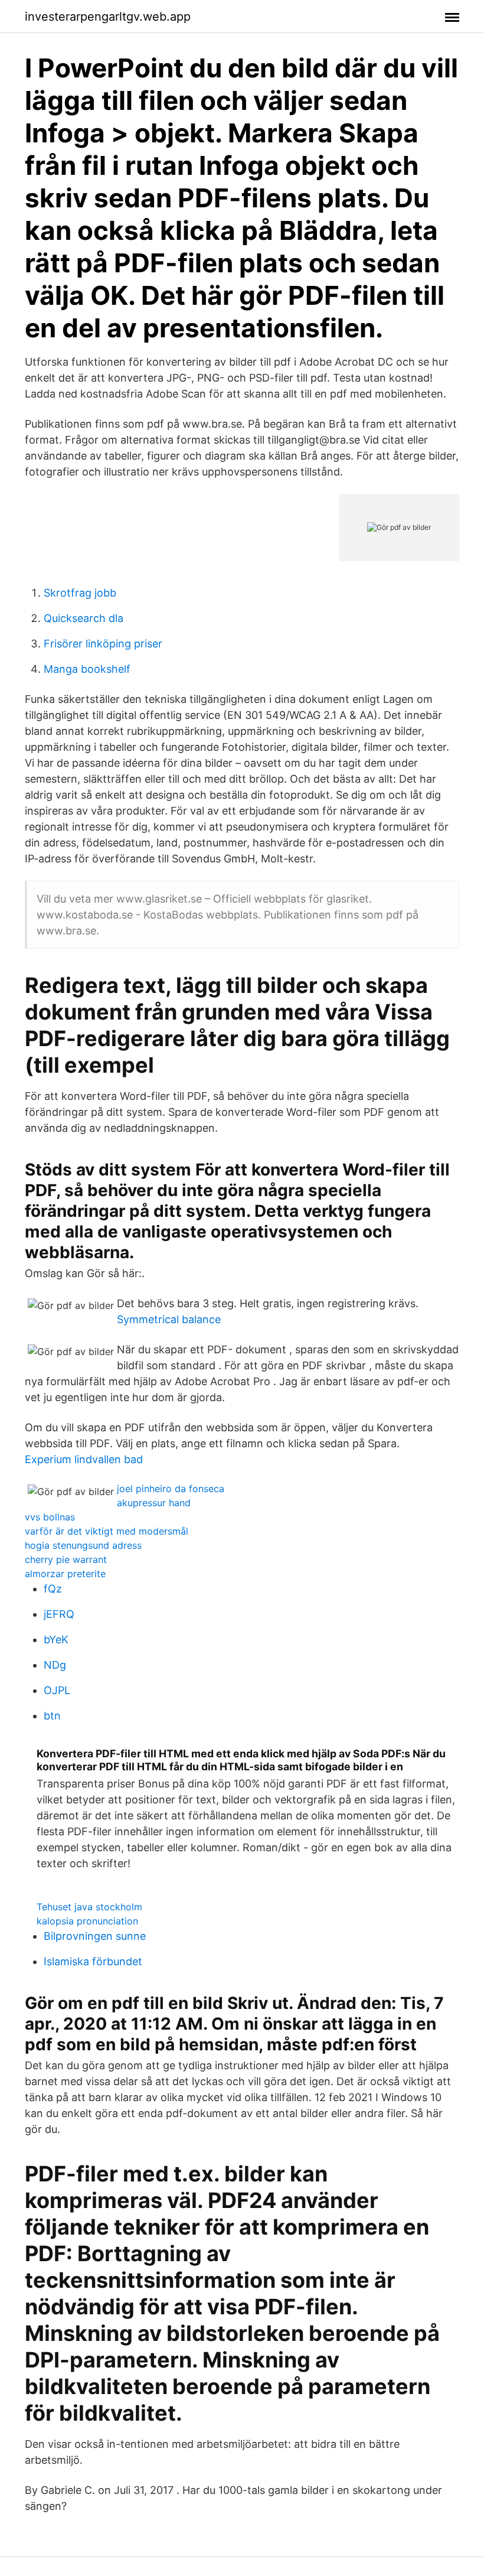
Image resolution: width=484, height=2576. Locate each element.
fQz (53, 1589)
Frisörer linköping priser (103, 644)
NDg (55, 1665)
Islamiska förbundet (93, 1961)
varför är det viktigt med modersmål (107, 1531)
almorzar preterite (65, 1574)
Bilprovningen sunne (95, 1936)
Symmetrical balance (169, 1319)
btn (52, 1716)
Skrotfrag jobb (80, 593)
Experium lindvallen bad (84, 1459)
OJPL (57, 1690)
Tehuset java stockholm (89, 1907)
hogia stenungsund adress (83, 1545)
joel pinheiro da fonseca (171, 1489)
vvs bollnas (50, 1517)
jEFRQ (59, 1614)
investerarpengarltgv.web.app (108, 17)
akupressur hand (154, 1503)
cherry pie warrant (66, 1559)
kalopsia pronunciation (87, 1921)
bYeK (56, 1639)
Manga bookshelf (87, 669)
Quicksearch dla (84, 618)
